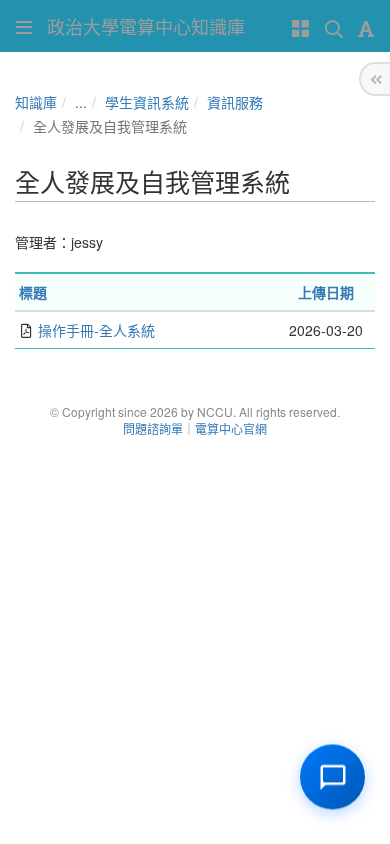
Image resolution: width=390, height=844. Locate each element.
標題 (33, 292)
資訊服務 (235, 102)
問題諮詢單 (153, 428)
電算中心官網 (231, 428)
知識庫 (36, 102)
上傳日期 (326, 292)
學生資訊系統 (147, 102)
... (81, 102)
